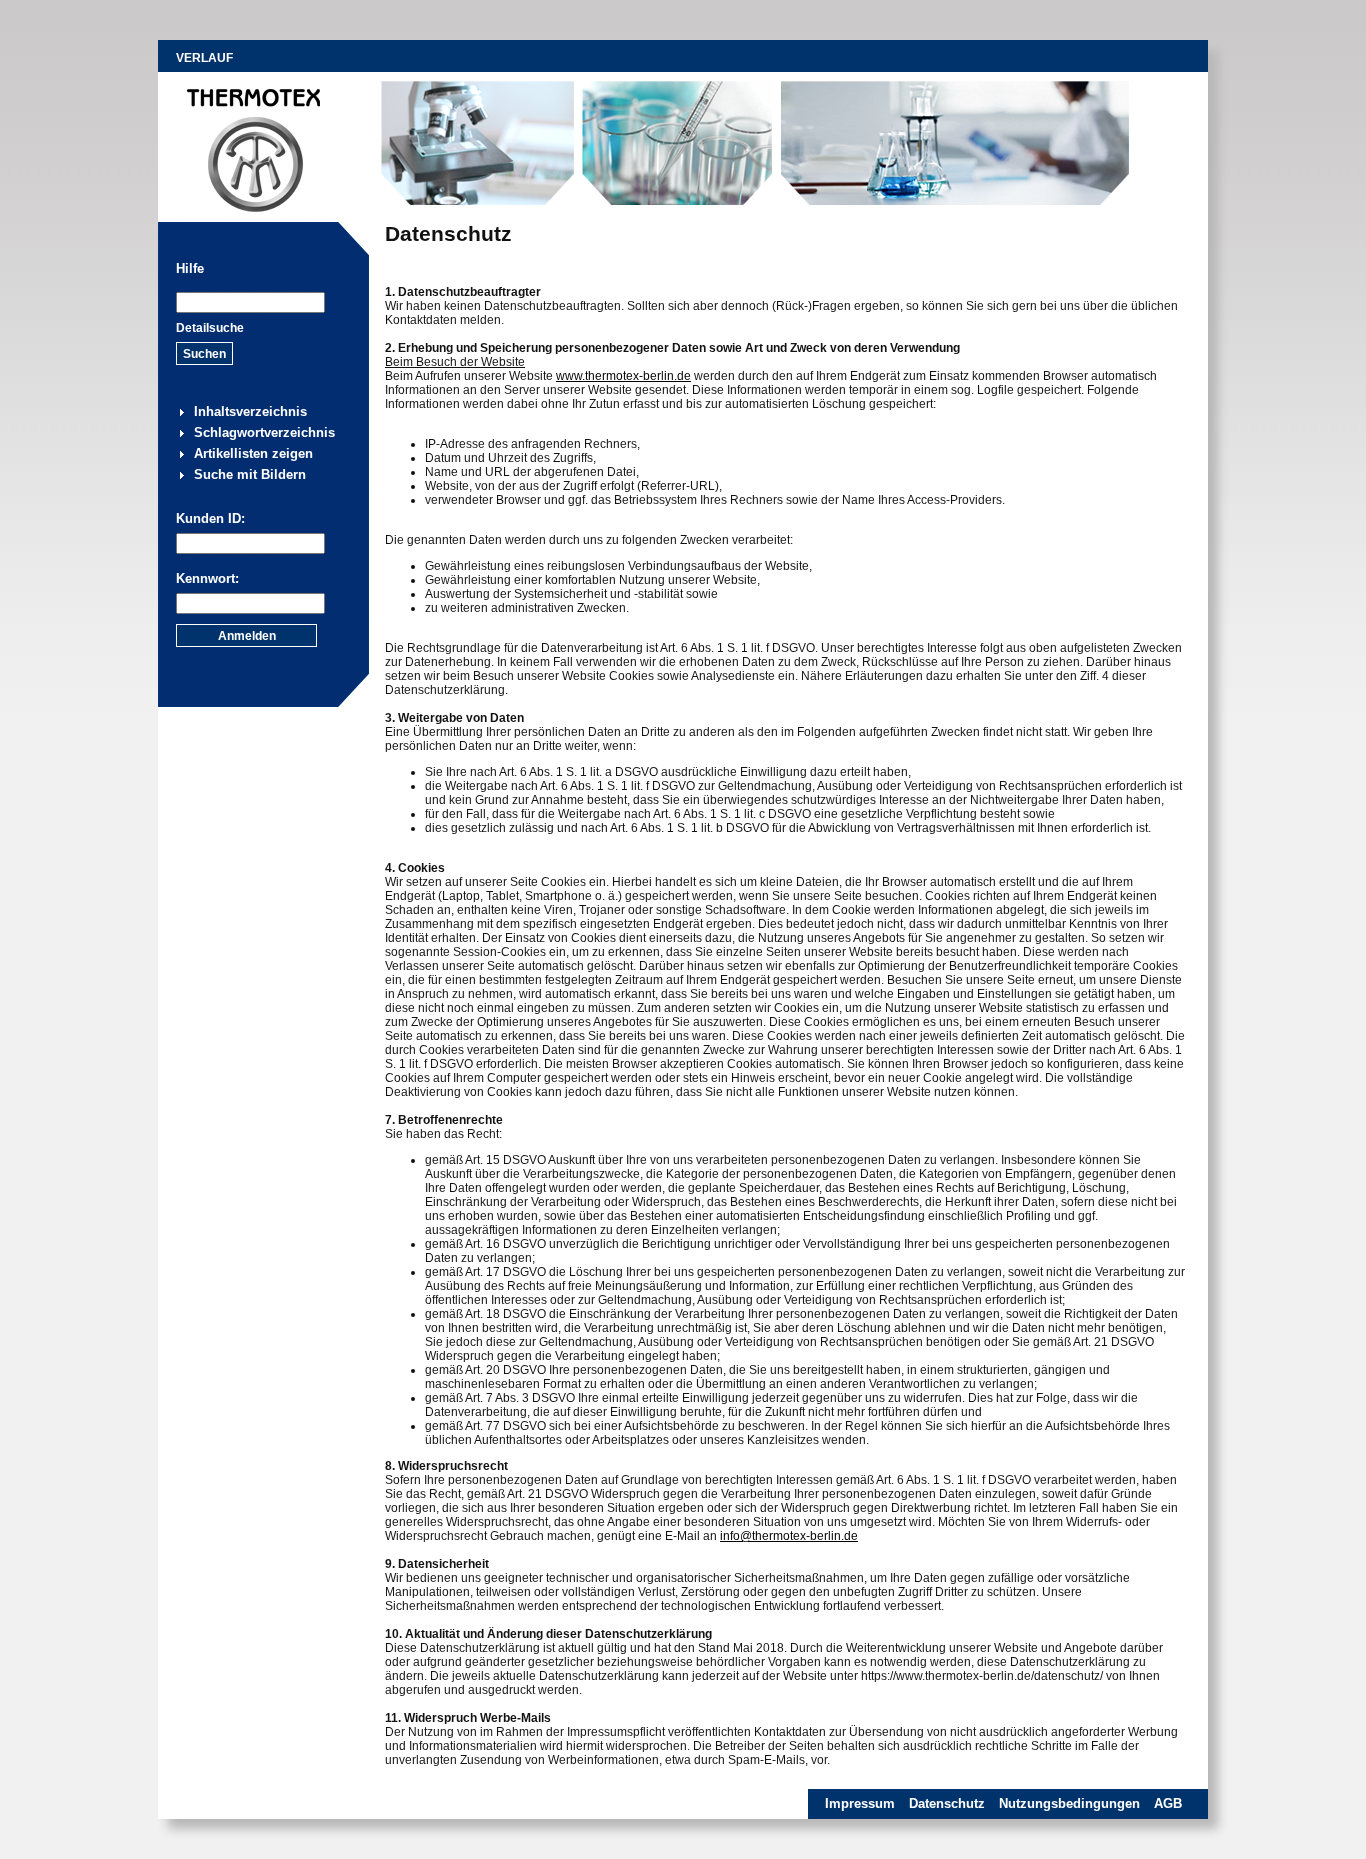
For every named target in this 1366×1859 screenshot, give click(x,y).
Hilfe (190, 268)
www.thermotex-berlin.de (623, 376)
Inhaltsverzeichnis (250, 411)
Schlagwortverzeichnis (264, 432)
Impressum (860, 1803)
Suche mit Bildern (250, 474)
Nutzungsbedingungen (1069, 1803)
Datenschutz (947, 1803)
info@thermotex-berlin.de (789, 1536)
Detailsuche (210, 328)
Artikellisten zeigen (253, 453)
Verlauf (204, 58)
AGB (1168, 1803)
